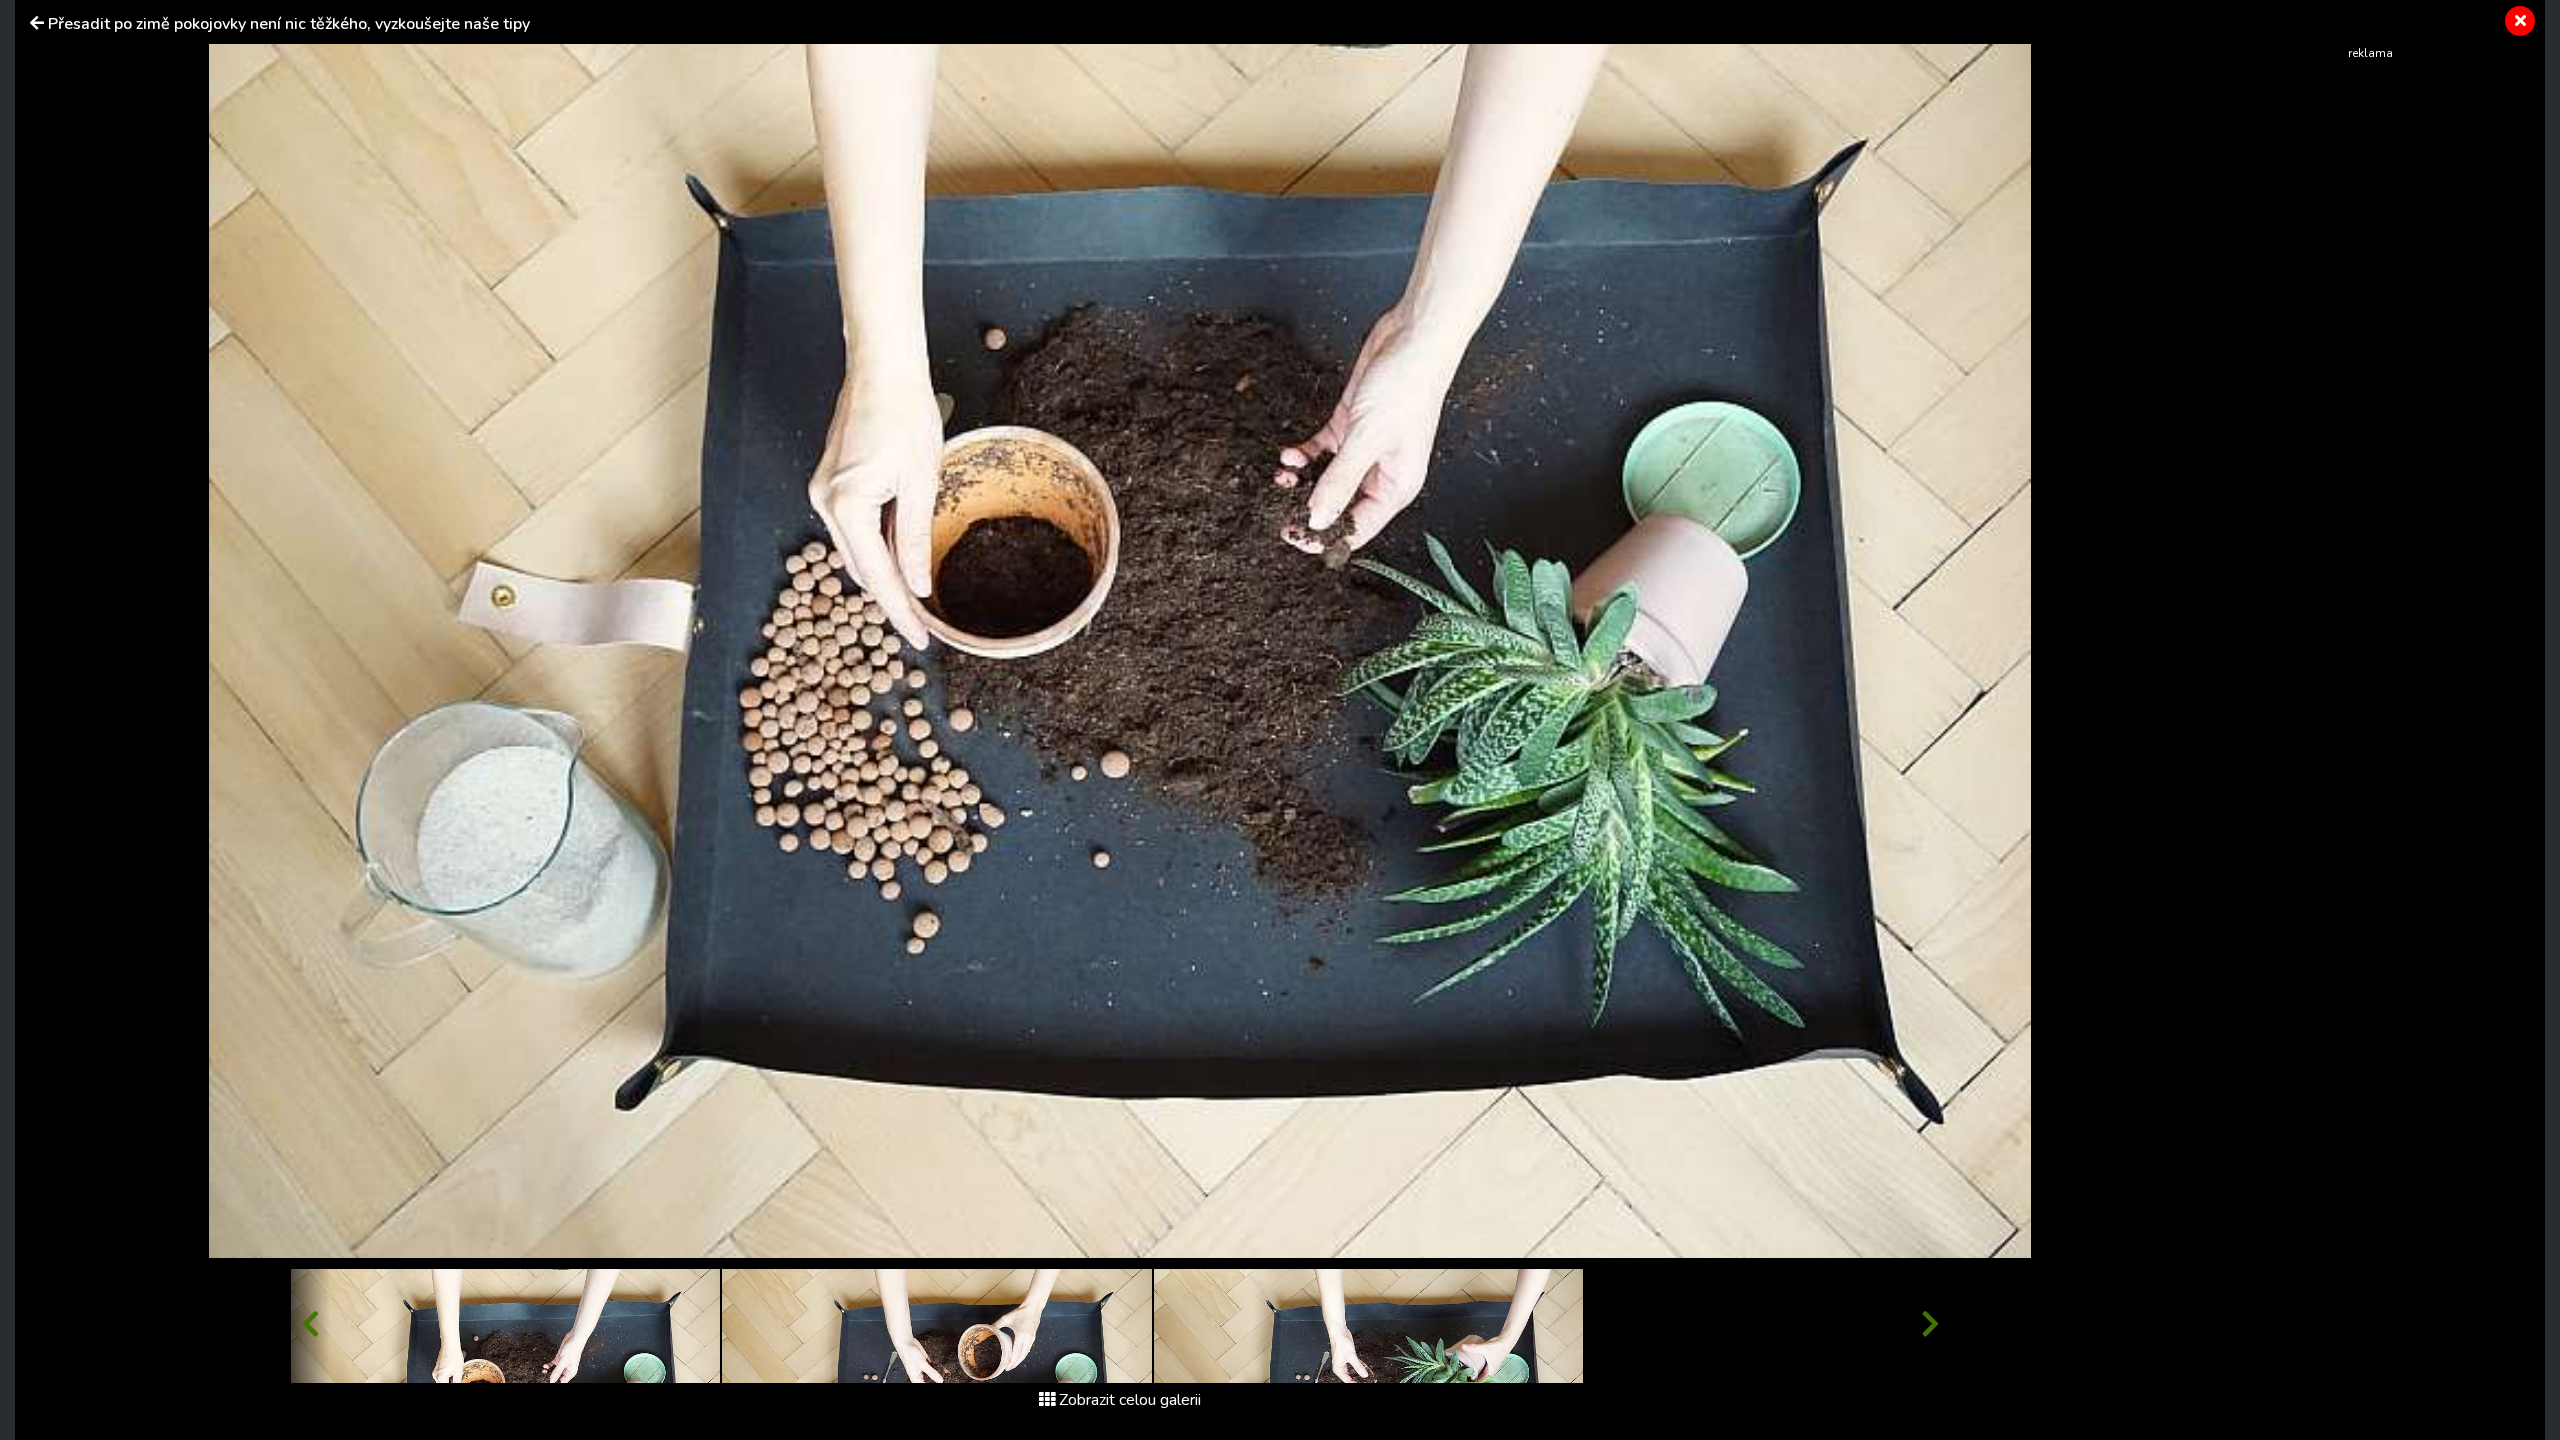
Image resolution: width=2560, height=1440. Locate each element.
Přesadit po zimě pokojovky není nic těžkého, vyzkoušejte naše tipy (289, 24)
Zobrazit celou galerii (1130, 1400)
